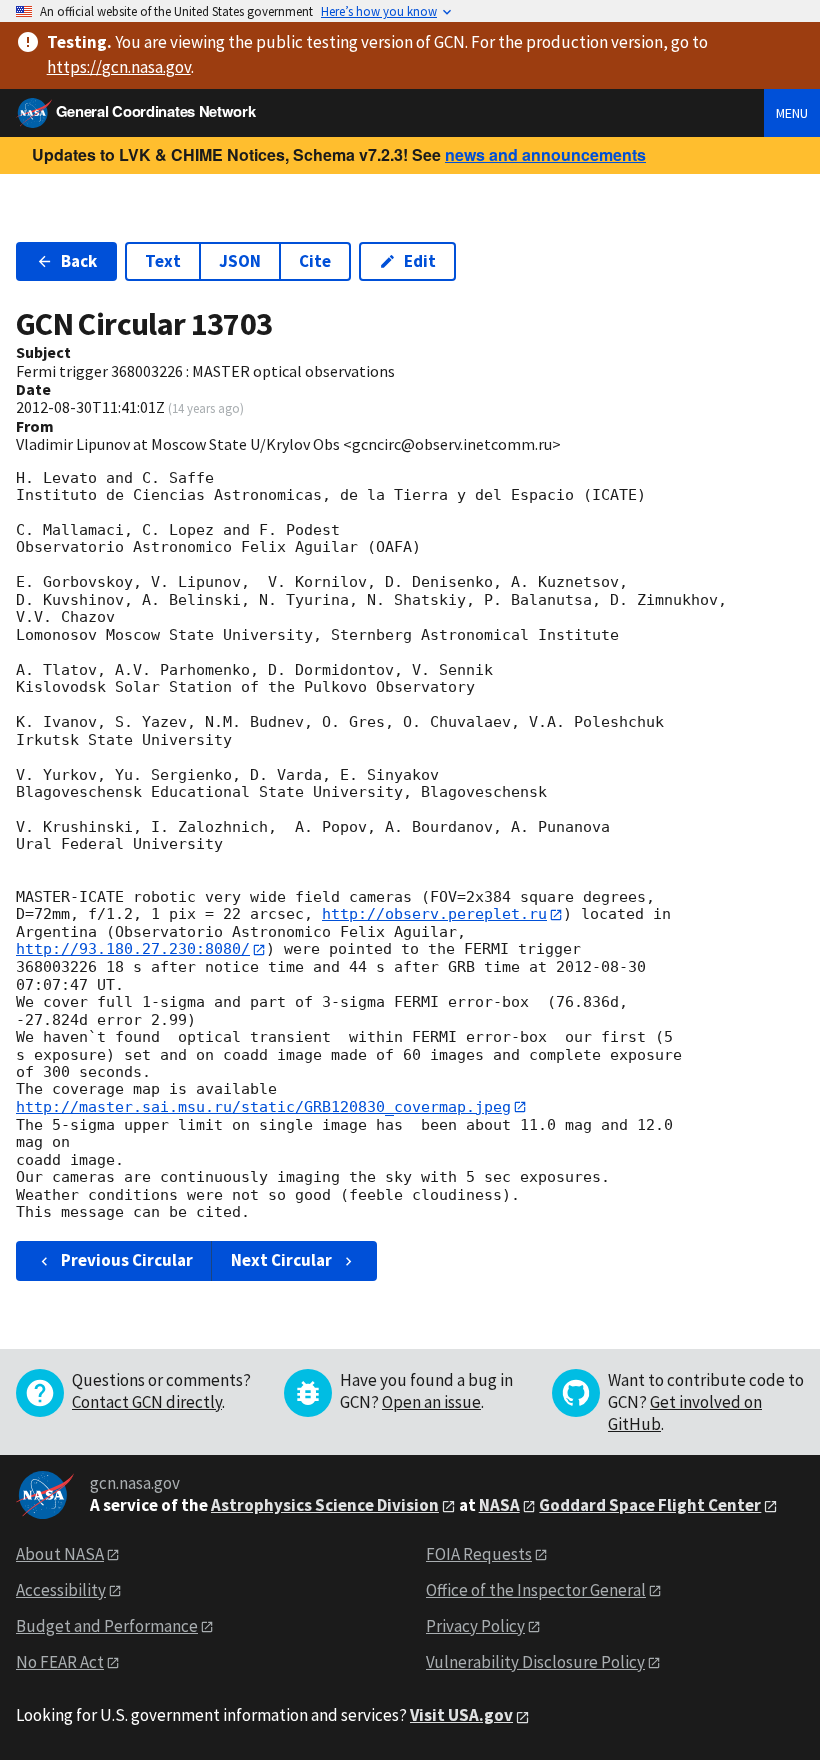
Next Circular (281, 1260)
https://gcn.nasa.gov (119, 67)
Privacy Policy (475, 1626)
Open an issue (431, 1402)
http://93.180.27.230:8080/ (133, 949)
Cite (315, 261)
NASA (499, 1505)
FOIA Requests (479, 1554)
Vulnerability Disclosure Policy (535, 1662)
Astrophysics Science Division (325, 1505)
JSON (240, 261)
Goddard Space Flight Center (650, 1505)
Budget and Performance (107, 1626)
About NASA (60, 1554)
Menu (792, 113)
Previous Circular (127, 1260)
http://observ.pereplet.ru (434, 914)
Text (163, 261)
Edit (420, 261)
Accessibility (61, 1590)
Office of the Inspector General (536, 1590)
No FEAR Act (60, 1662)
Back (79, 261)
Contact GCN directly (147, 1402)
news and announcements (545, 154)
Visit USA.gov (461, 1715)
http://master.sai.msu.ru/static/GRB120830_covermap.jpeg (263, 1107)
